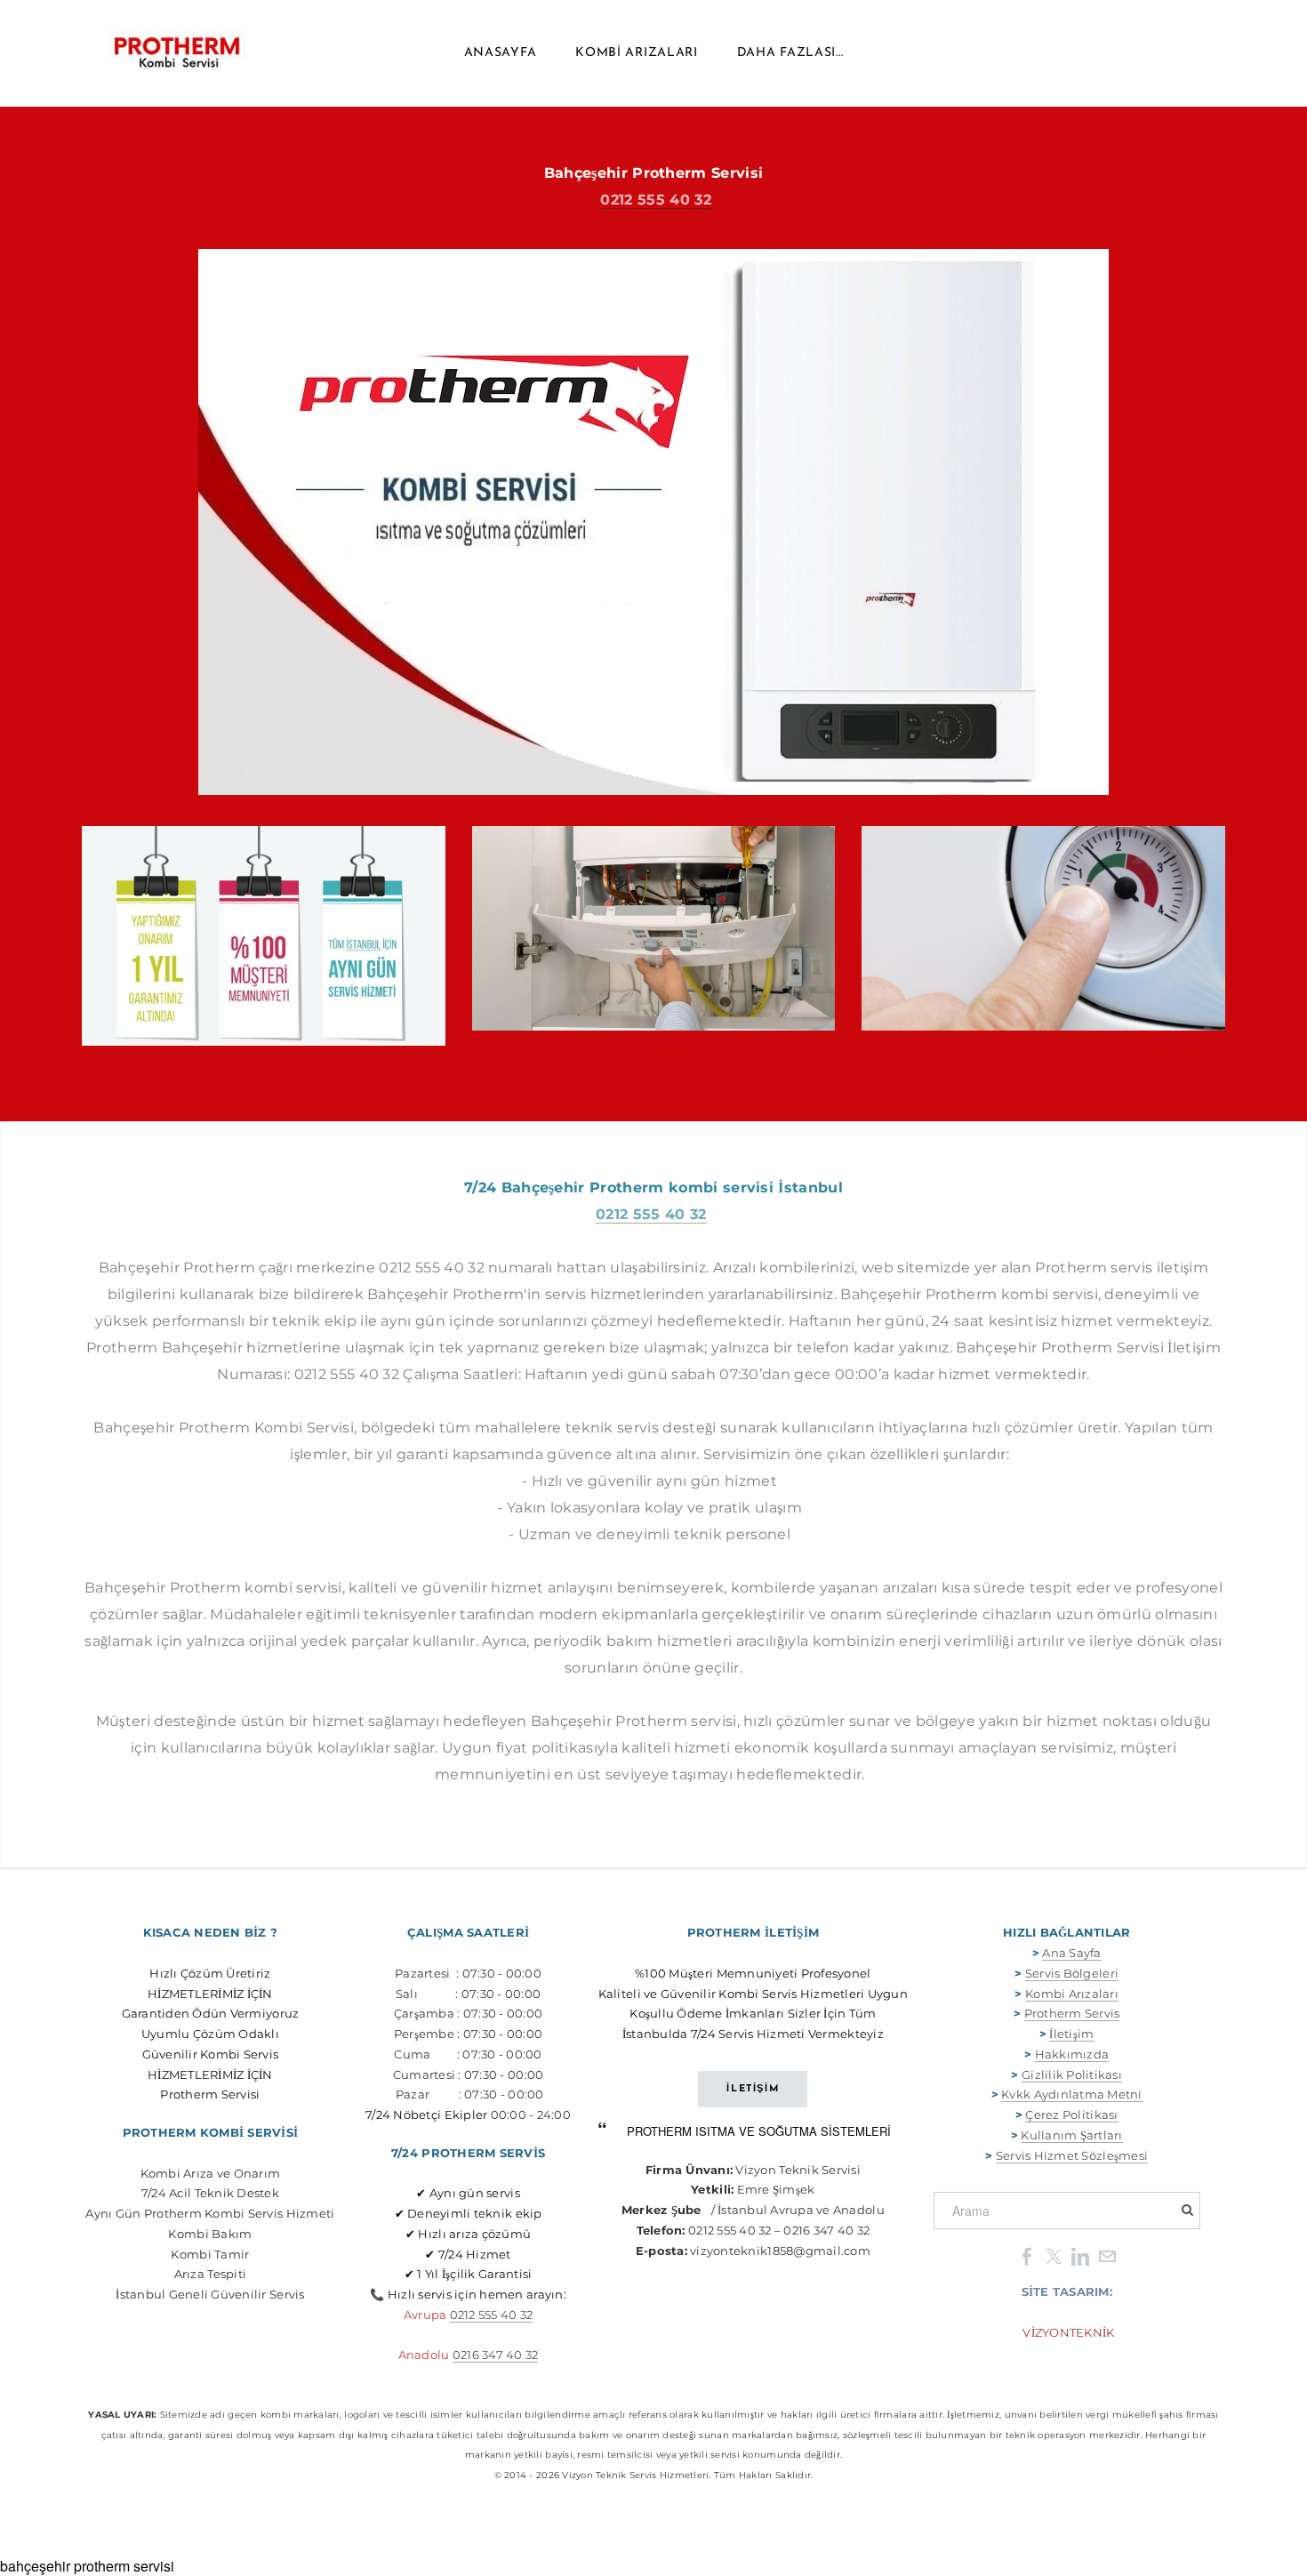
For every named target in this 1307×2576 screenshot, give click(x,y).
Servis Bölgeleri (1072, 1973)
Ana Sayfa (1071, 1953)
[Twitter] (1054, 2255)
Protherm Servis (1072, 2013)
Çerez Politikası (1071, 2115)
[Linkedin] (1080, 2255)
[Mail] (1107, 2255)
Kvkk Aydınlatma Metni (1071, 2094)
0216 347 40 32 (496, 2355)
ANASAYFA (501, 53)
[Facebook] (1027, 2255)
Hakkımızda (1072, 2054)
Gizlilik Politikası (1072, 2074)
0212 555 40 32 (655, 200)
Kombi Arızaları (637, 53)
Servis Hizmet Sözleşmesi (1072, 2155)
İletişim (1071, 2034)
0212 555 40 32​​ (492, 2315)
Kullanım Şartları (1071, 2135)
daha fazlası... (790, 53)
